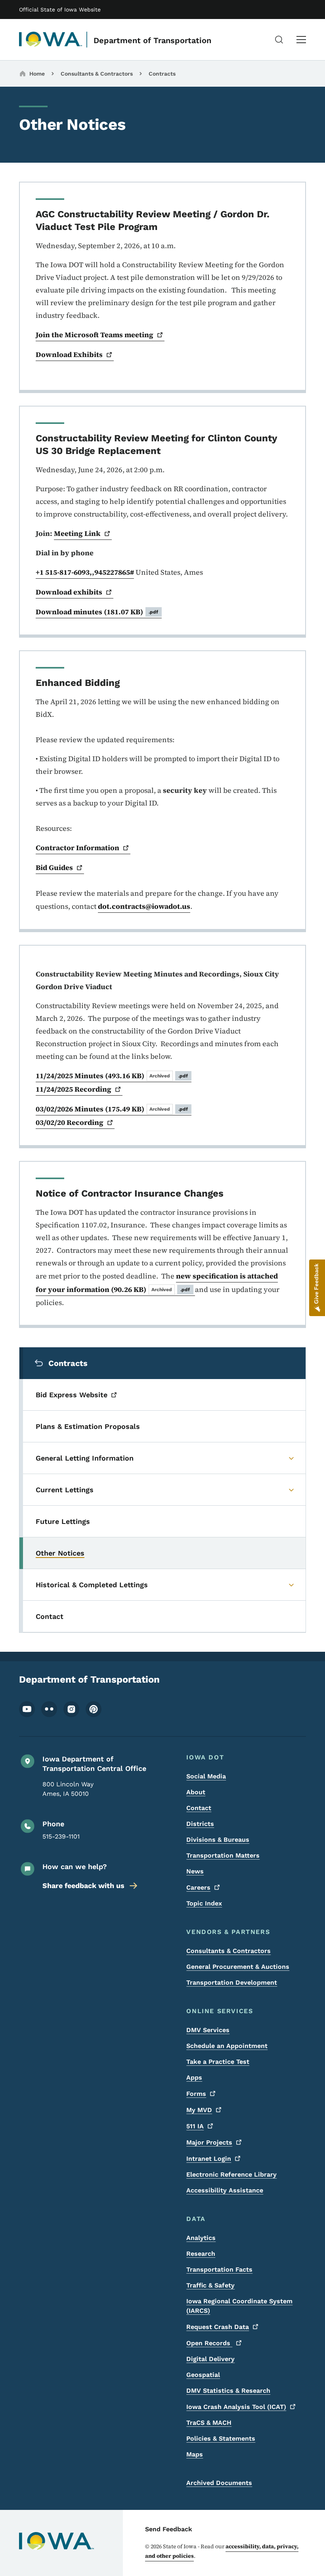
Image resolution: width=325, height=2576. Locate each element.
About (196, 1792)
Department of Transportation (152, 40)
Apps (194, 2077)
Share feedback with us (83, 1885)
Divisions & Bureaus (218, 1840)
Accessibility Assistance (225, 2190)
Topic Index (204, 1903)
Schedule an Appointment (227, 2046)
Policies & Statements (221, 2438)
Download (69, 354)
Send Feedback (169, 2529)
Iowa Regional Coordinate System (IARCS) (239, 2306)
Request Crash (218, 2327)
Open (209, 2343)
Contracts (162, 74)
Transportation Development (232, 1982)
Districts (200, 1824)
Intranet (209, 2159)
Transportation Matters (223, 1855)
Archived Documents (219, 2483)
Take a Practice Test (218, 2062)
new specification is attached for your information (157, 1283)
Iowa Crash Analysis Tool (236, 2407)
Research (201, 2254)
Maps (195, 2454)
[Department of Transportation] (51, 40)
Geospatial (203, 2375)
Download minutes (97, 612)
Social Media (206, 1776)
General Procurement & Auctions (238, 1967)
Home (37, 74)
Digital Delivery (210, 2359)
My (199, 2110)
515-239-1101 (61, 1836)
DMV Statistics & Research (228, 2391)
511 (195, 2126)
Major (209, 2142)
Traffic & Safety (210, 2285)
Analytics (201, 2238)
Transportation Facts (219, 2269)
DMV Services (208, 2030)
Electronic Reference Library (231, 2174)
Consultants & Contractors (97, 74)
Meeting (77, 533)
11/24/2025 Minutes (112, 1076)
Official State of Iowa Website (60, 9)
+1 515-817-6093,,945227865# (85, 572)
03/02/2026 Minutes (112, 1109)
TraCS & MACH (209, 2423)
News (195, 1871)
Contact (199, 1808)
